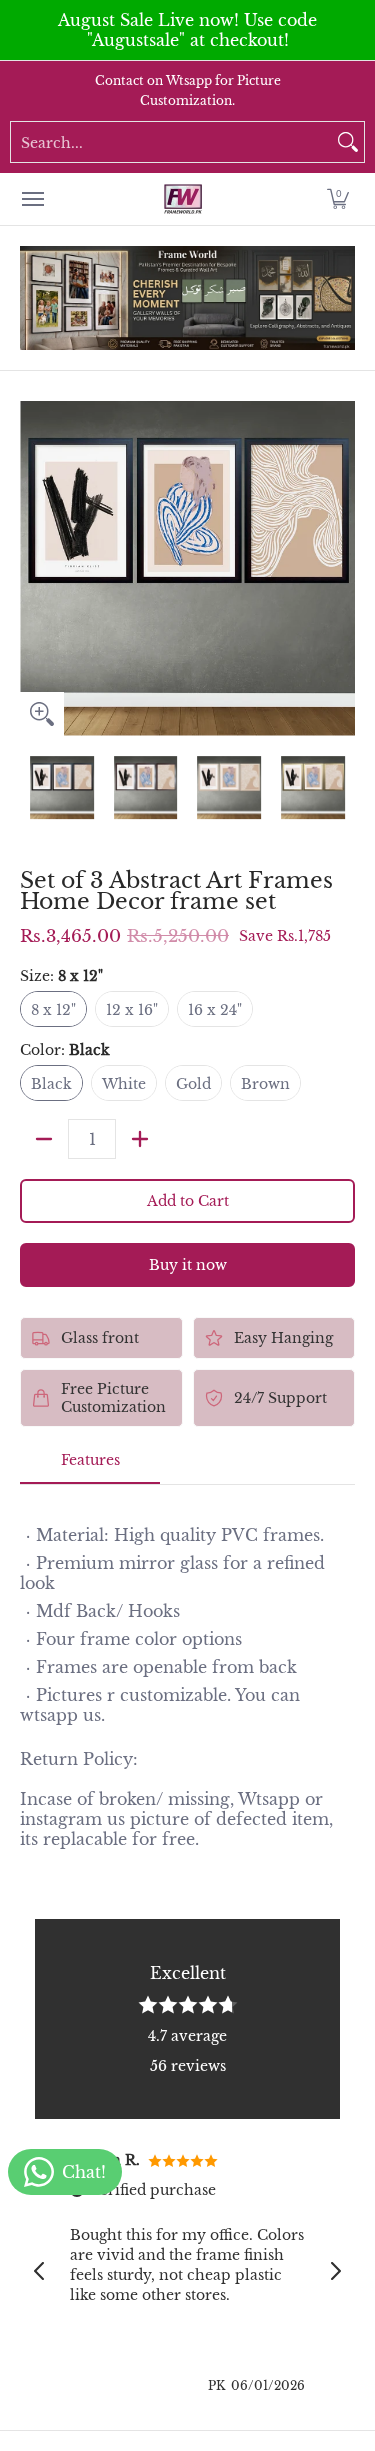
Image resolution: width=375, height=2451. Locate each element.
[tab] (90, 1466)
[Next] (341, 568)
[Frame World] (183, 199)
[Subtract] (44, 1139)
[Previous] (34, 568)
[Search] (348, 142)
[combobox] (171, 142)
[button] (338, 199)
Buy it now (188, 1265)
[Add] (140, 1139)
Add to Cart (188, 1201)
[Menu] (32, 199)
